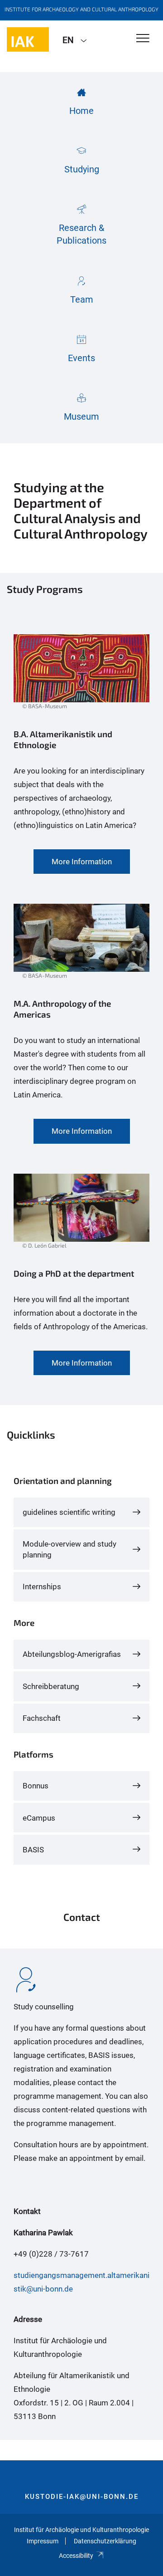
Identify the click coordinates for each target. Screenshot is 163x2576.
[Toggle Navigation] (143, 39)
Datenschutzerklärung (105, 2541)
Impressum (43, 2541)
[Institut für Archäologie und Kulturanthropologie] (28, 39)
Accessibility (76, 2556)
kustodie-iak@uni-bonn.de (82, 2497)
